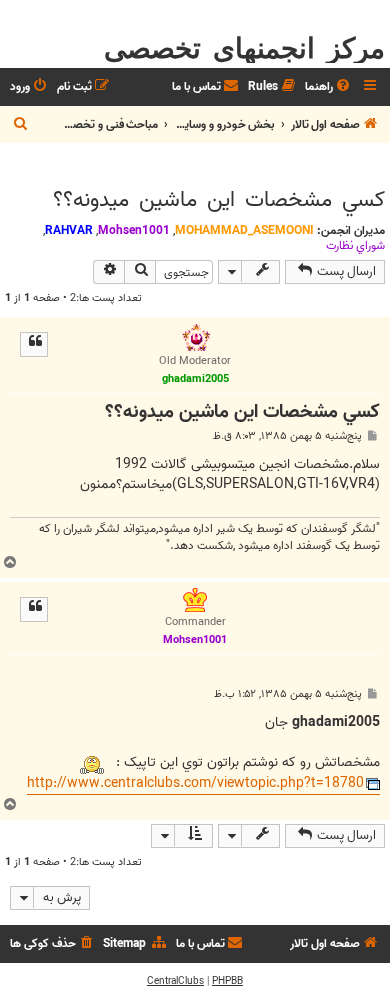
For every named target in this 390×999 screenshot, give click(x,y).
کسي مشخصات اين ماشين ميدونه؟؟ (219, 200)
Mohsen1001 (134, 230)
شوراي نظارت (355, 246)
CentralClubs (175, 981)
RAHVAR (69, 230)
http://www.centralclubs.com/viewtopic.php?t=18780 (195, 784)
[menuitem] (329, 87)
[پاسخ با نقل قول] (34, 344)
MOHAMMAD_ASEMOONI (244, 230)
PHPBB (227, 981)
